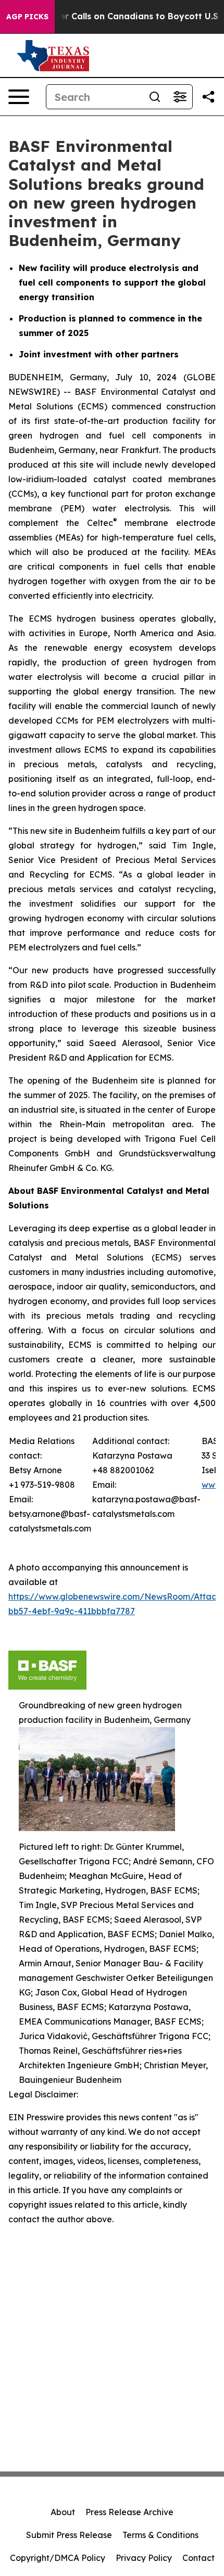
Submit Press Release (69, 2535)
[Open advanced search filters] (180, 97)
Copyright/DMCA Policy (58, 2558)
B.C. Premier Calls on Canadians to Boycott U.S (117, 16)
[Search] (155, 97)
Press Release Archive (129, 2512)
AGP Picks (27, 17)
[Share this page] (208, 97)
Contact (198, 2558)
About (63, 2512)
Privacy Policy (144, 2558)
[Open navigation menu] (19, 97)
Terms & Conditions (160, 2535)
